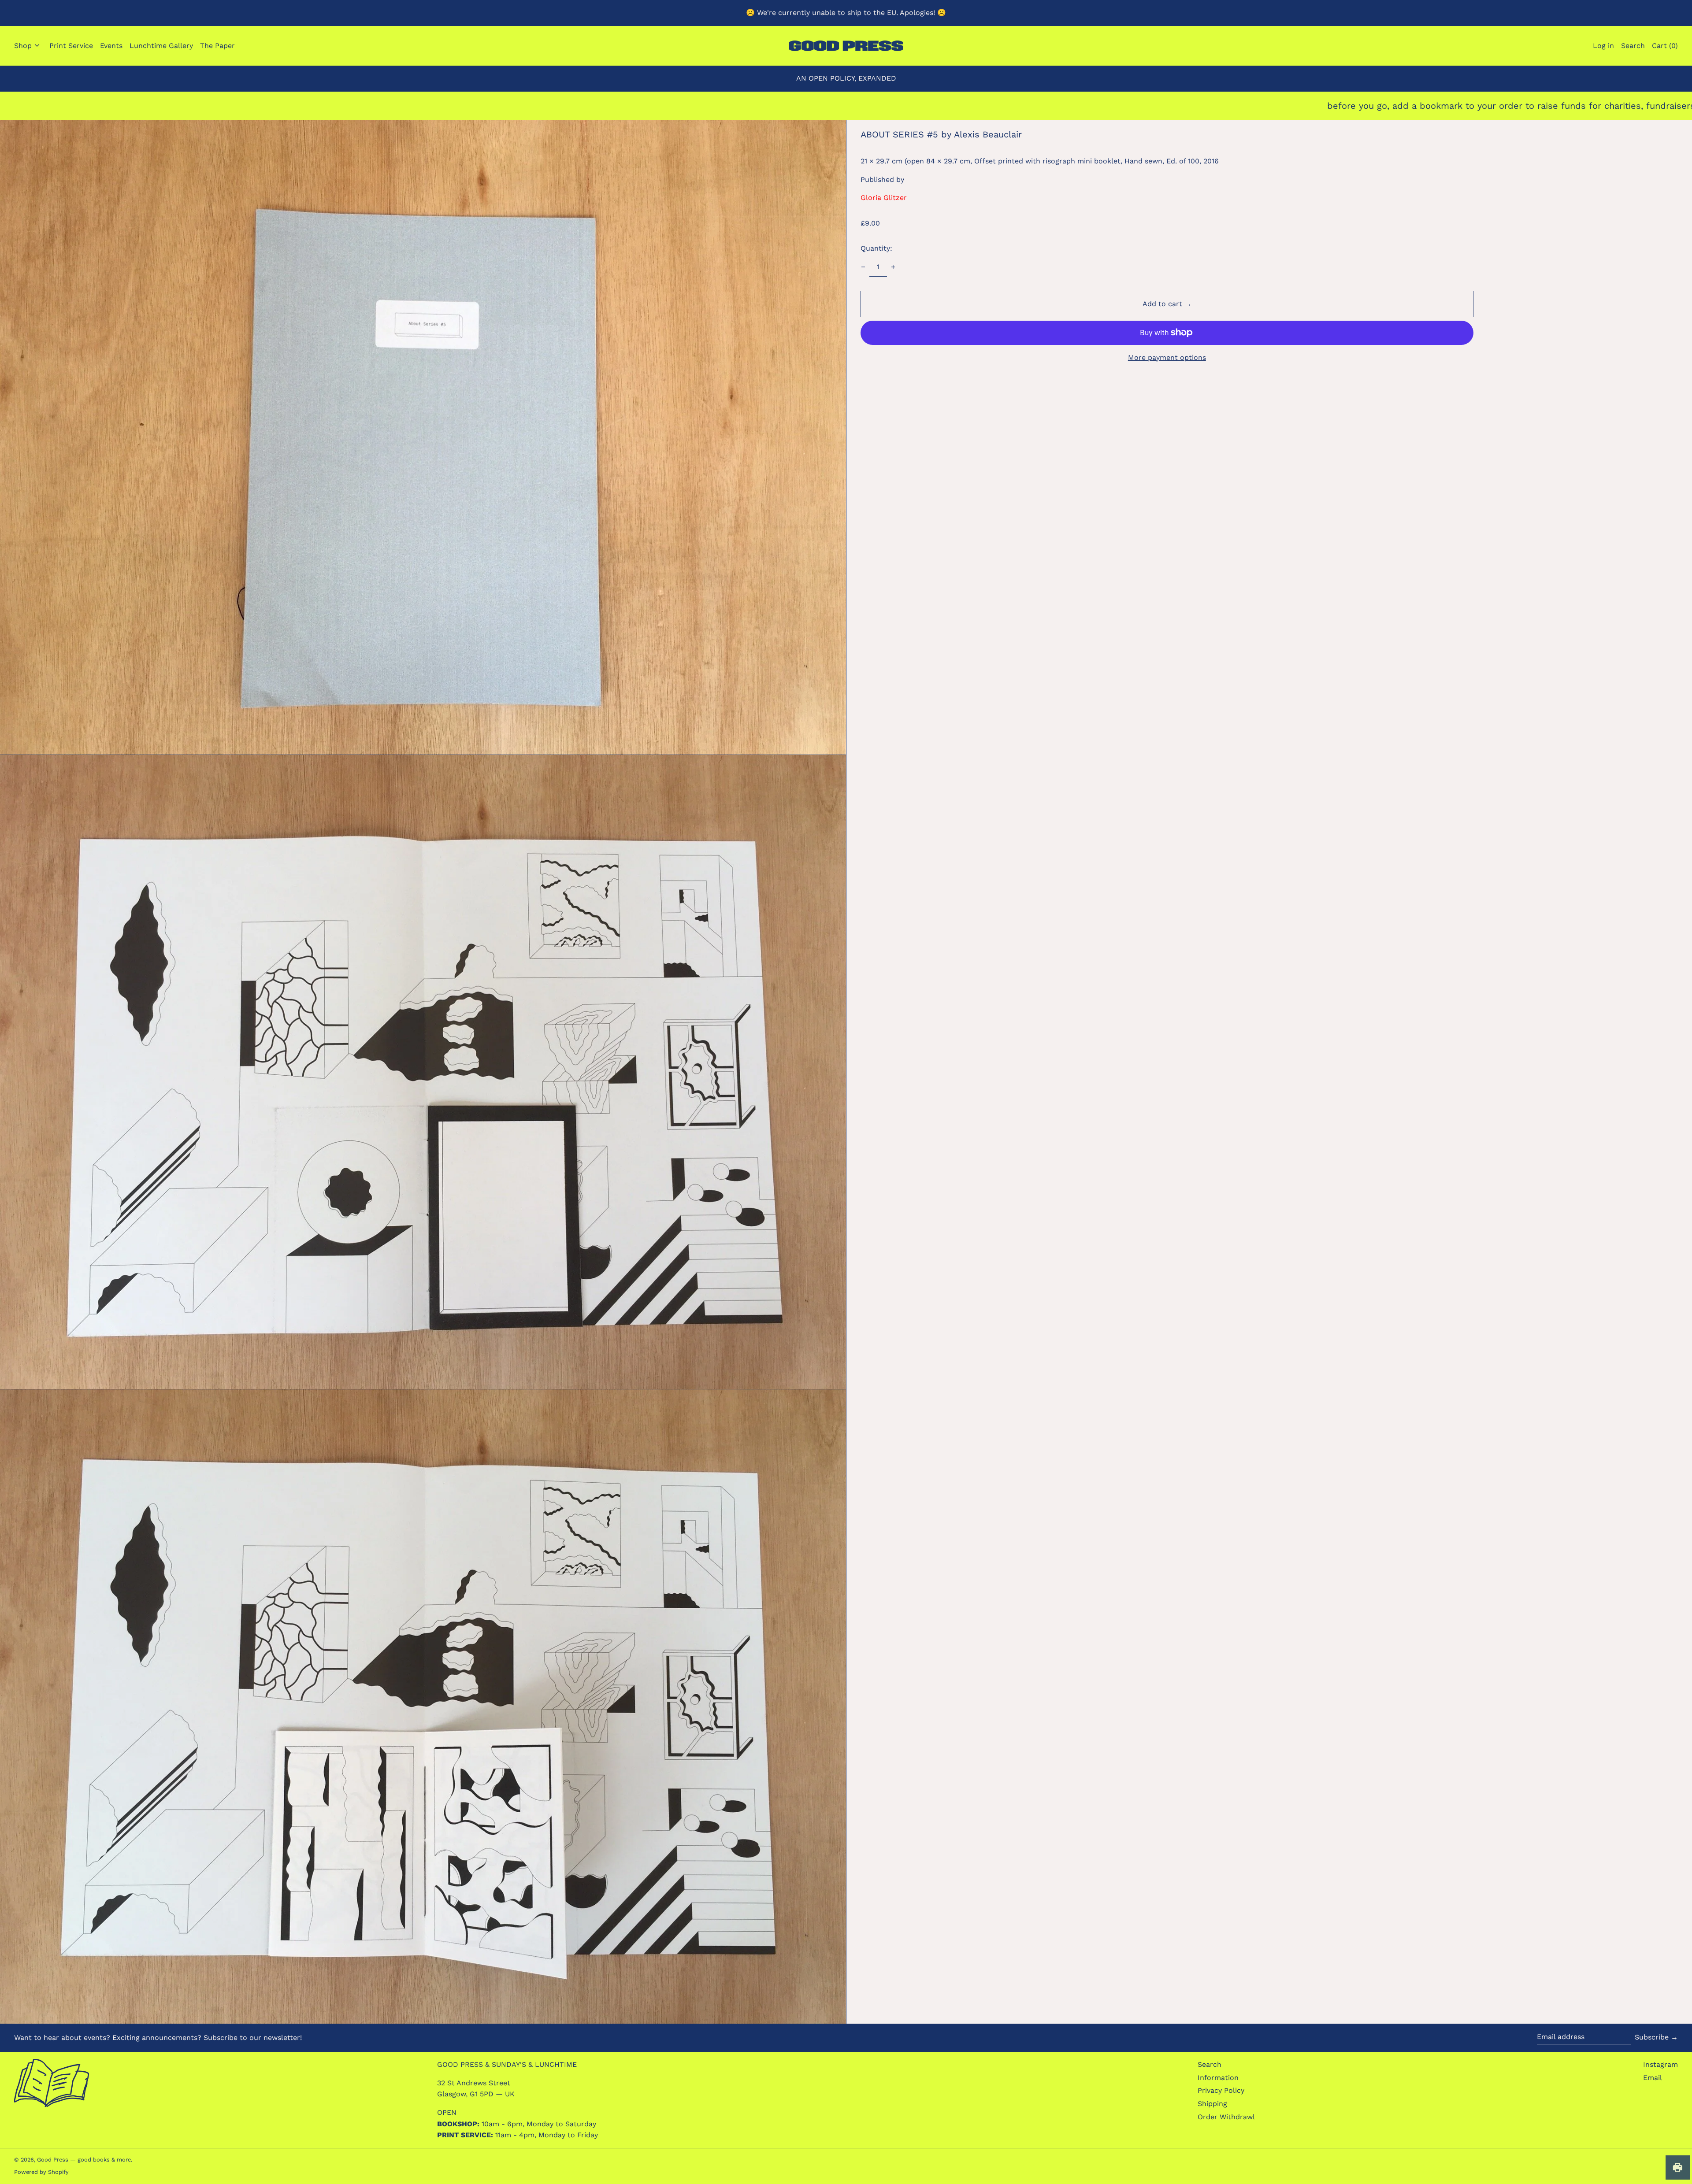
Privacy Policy (1221, 2090)
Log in (1603, 46)
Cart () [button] (1665, 46)
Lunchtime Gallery (161, 46)
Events (111, 46)
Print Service (71, 46)
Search (1210, 2064)
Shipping (1212, 2104)
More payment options (1167, 357)
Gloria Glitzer (884, 198)
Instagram (1660, 2064)
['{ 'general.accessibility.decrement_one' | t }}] (863, 267)
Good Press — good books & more (84, 2160)
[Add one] (893, 267)
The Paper (217, 46)
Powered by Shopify (41, 2172)
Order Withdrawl (1226, 2117)
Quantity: (876, 248)
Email (1653, 2078)
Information (1218, 2078)
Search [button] (1633, 46)
